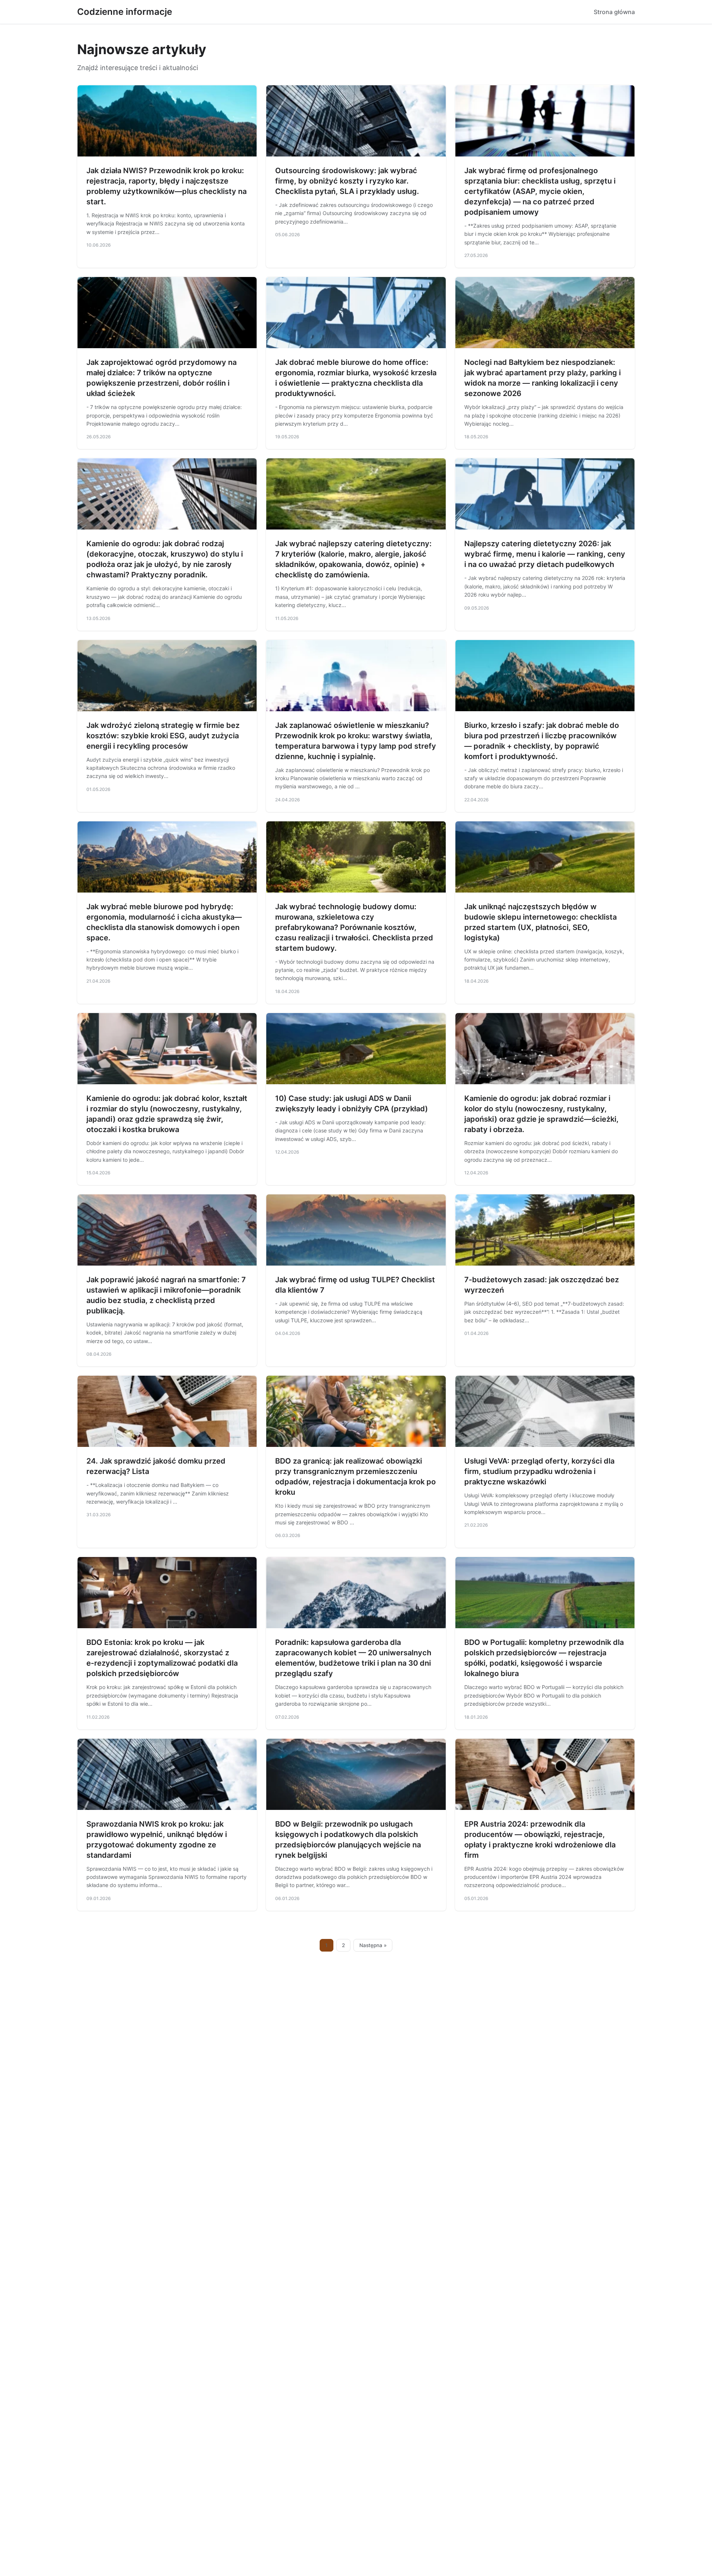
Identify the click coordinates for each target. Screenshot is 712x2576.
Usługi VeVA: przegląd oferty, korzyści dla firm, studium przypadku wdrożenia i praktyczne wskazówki (539, 1471)
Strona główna (614, 12)
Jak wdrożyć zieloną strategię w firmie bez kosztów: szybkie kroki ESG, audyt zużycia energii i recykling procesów (163, 736)
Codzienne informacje (125, 12)
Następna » (373, 1945)
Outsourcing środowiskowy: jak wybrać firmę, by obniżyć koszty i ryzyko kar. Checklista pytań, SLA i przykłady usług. (347, 181)
